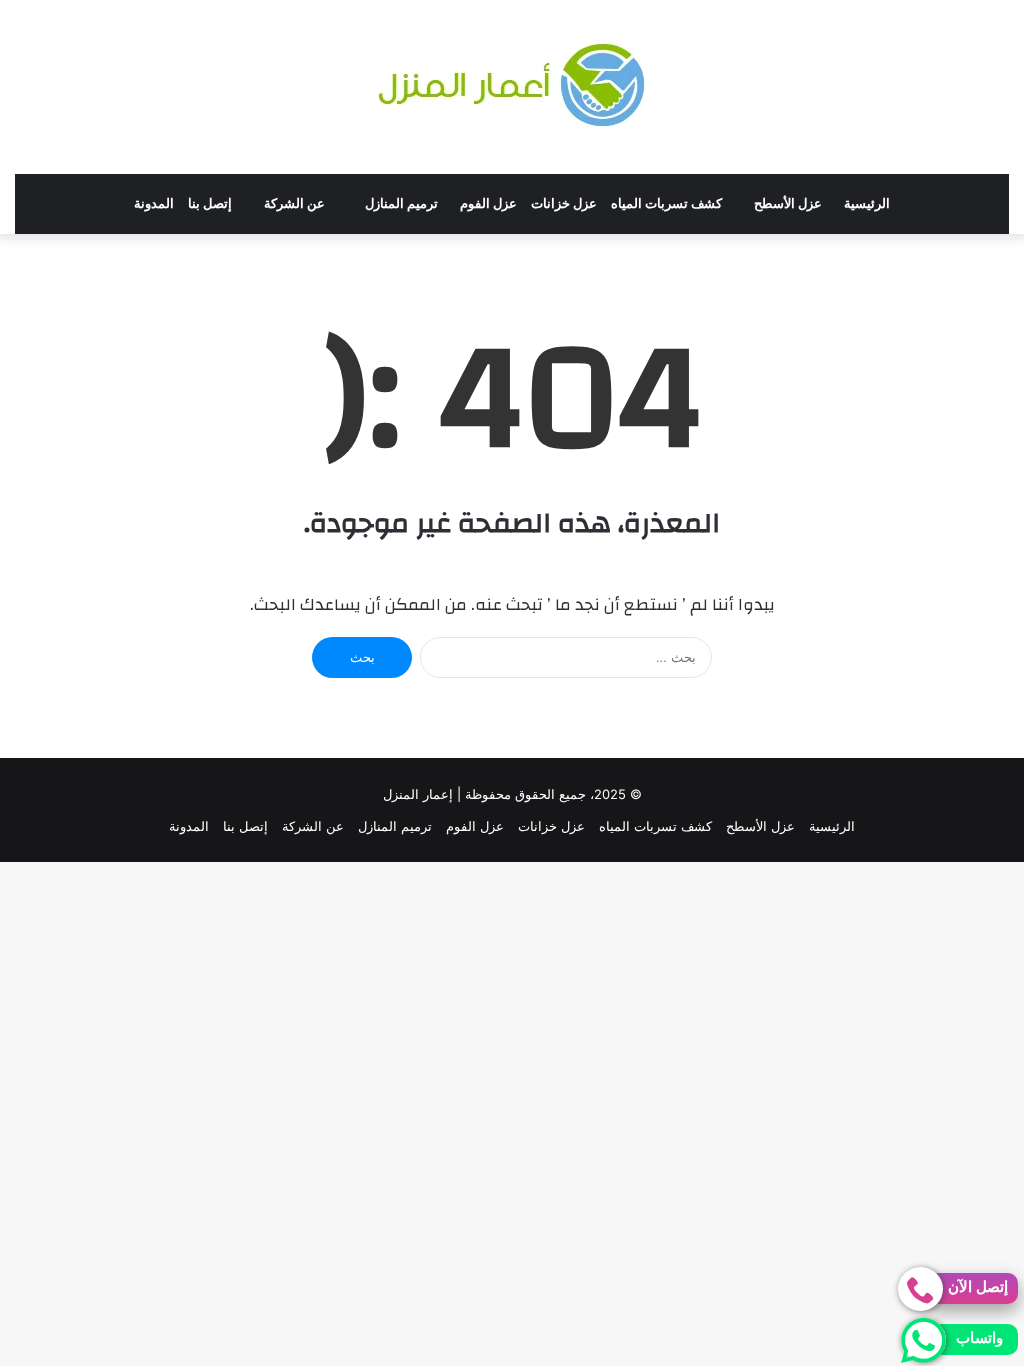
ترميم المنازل (401, 203)
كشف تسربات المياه (666, 203)
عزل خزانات (564, 203)
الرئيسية (867, 203)
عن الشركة (294, 203)
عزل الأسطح (788, 203)
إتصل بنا (210, 203)
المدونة (154, 203)
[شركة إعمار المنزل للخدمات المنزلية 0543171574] (512, 87)
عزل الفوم (488, 203)
